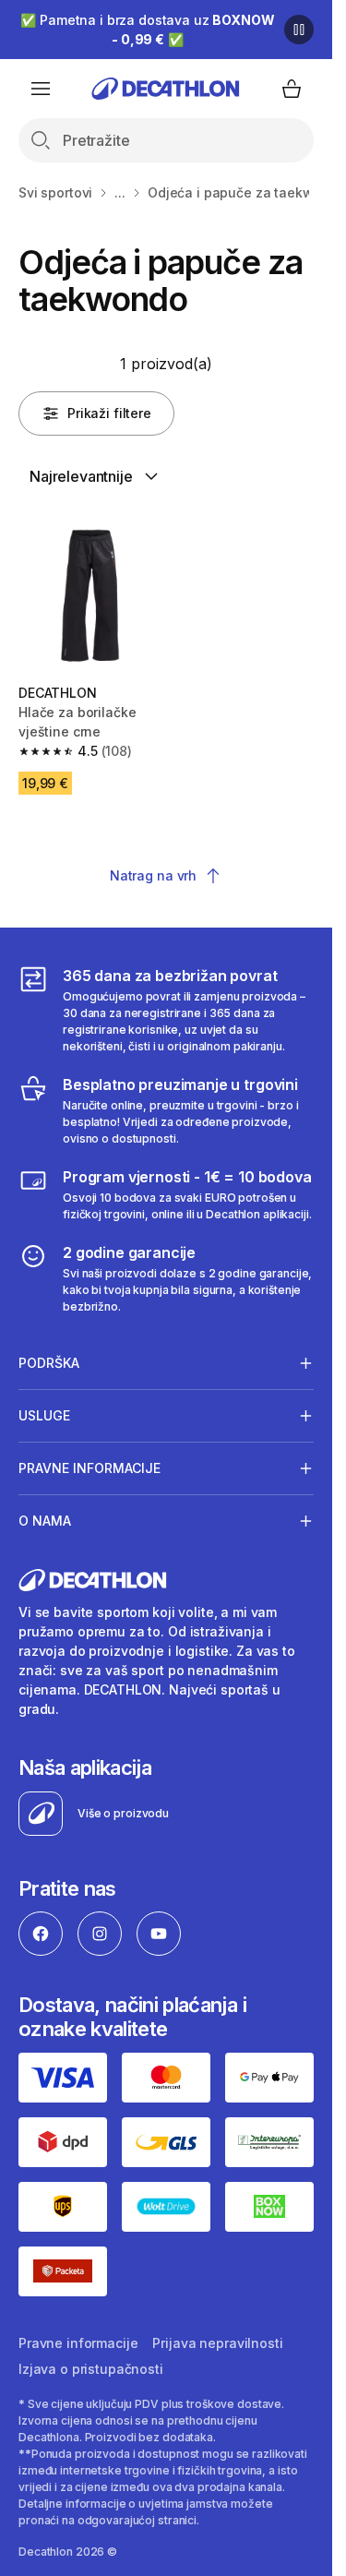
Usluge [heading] (44, 1415)
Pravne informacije (78, 2343)
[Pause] (299, 30)
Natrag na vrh (153, 875)
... (120, 192)
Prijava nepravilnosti (217, 2343)
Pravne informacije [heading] (89, 1468)
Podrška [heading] (49, 1363)
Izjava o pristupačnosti (91, 2369)
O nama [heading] (45, 1521)
